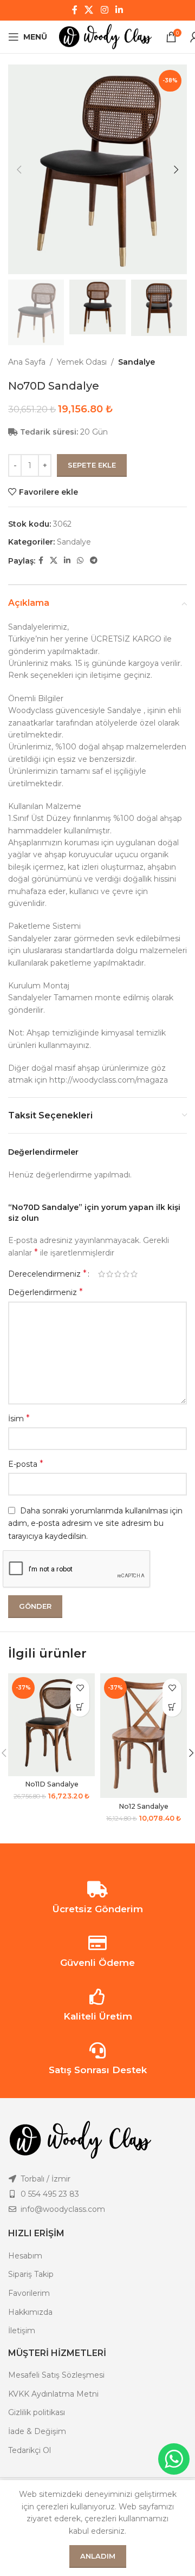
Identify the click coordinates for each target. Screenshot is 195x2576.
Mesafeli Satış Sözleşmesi (56, 2375)
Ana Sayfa (27, 362)
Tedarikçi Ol (30, 2450)
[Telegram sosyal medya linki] (94, 561)
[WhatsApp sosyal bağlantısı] (80, 561)
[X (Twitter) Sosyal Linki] (89, 10)
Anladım (98, 2556)
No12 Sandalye (144, 1806)
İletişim (22, 2331)
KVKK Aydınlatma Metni (53, 2394)
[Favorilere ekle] (80, 1688)
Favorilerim (29, 2293)
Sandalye (136, 362)
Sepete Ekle (92, 465)
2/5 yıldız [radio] (110, 1274)
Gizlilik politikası (37, 2412)
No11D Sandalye (52, 1784)
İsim (19, 1418)
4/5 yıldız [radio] (126, 1274)
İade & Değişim (37, 2431)
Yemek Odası (82, 362)
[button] (80, 1707)
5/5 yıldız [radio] (134, 1274)
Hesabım (25, 2256)
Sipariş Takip (31, 2274)
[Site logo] (106, 36)
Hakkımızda (30, 2312)
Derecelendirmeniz (47, 1274)
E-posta (26, 1464)
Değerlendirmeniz (45, 1292)
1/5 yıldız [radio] (102, 1274)
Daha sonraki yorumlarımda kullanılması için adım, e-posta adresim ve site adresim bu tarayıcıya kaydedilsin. (95, 1523)
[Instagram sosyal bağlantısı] (104, 10)
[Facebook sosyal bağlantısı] (74, 10)
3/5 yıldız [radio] (118, 1274)
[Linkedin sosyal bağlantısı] (119, 10)
